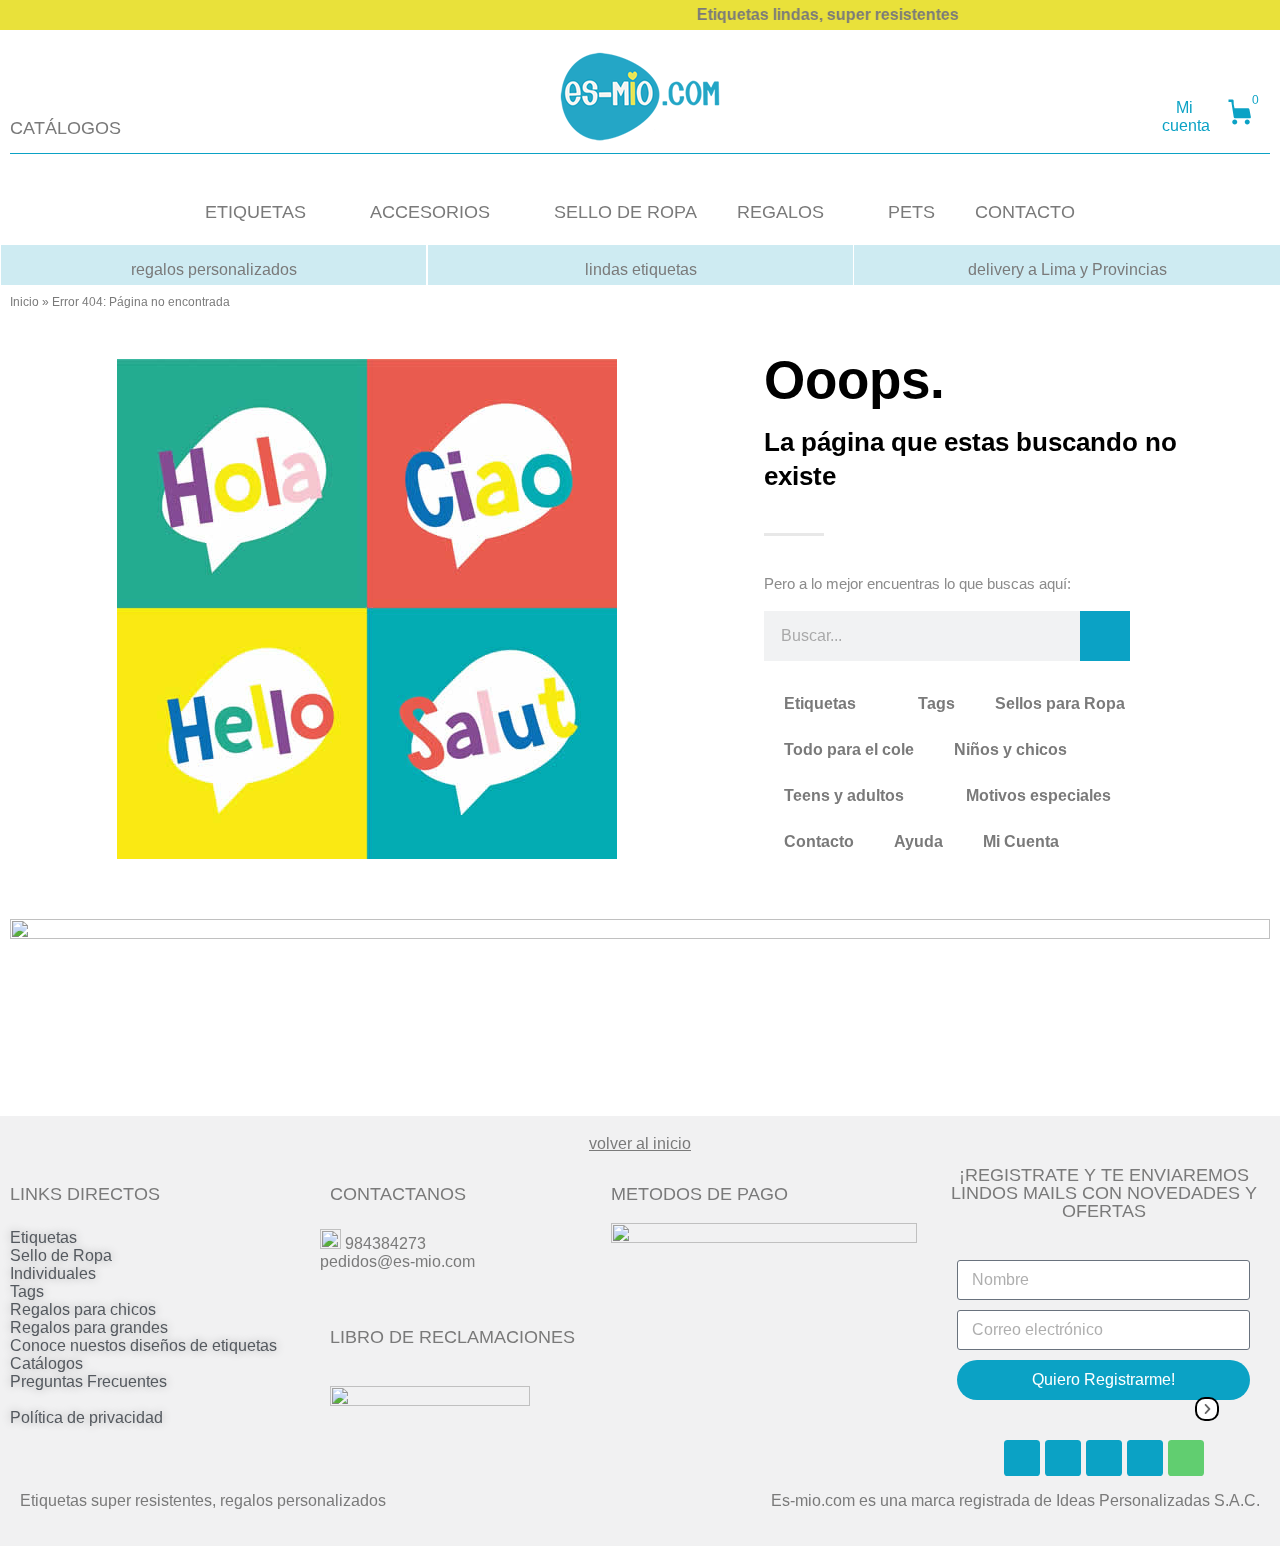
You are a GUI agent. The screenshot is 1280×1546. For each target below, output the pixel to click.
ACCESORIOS (430, 212)
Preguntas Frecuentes (88, 1381)
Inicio (24, 302)
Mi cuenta (1186, 116)
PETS (911, 212)
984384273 (385, 1243)
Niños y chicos (1010, 749)
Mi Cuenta (1021, 841)
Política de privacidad (86, 1417)
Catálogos (46, 1363)
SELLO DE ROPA (625, 212)
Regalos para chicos (83, 1309)
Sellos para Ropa (1060, 703)
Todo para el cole (849, 749)
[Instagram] (1063, 1458)
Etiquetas (820, 703)
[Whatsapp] (1186, 1458)
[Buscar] (1105, 636)
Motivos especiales (1038, 795)
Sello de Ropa (61, 1255)
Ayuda (918, 841)
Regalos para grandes (89, 1327)
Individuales (53, 1273)
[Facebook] (1022, 1458)
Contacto (819, 841)
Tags (936, 703)
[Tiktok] (1145, 1458)
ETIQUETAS (255, 212)
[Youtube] (1104, 1458)
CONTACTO (1025, 212)
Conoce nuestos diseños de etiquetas (143, 1345)
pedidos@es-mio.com (397, 1261)
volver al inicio (640, 1143)
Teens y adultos (844, 795)
